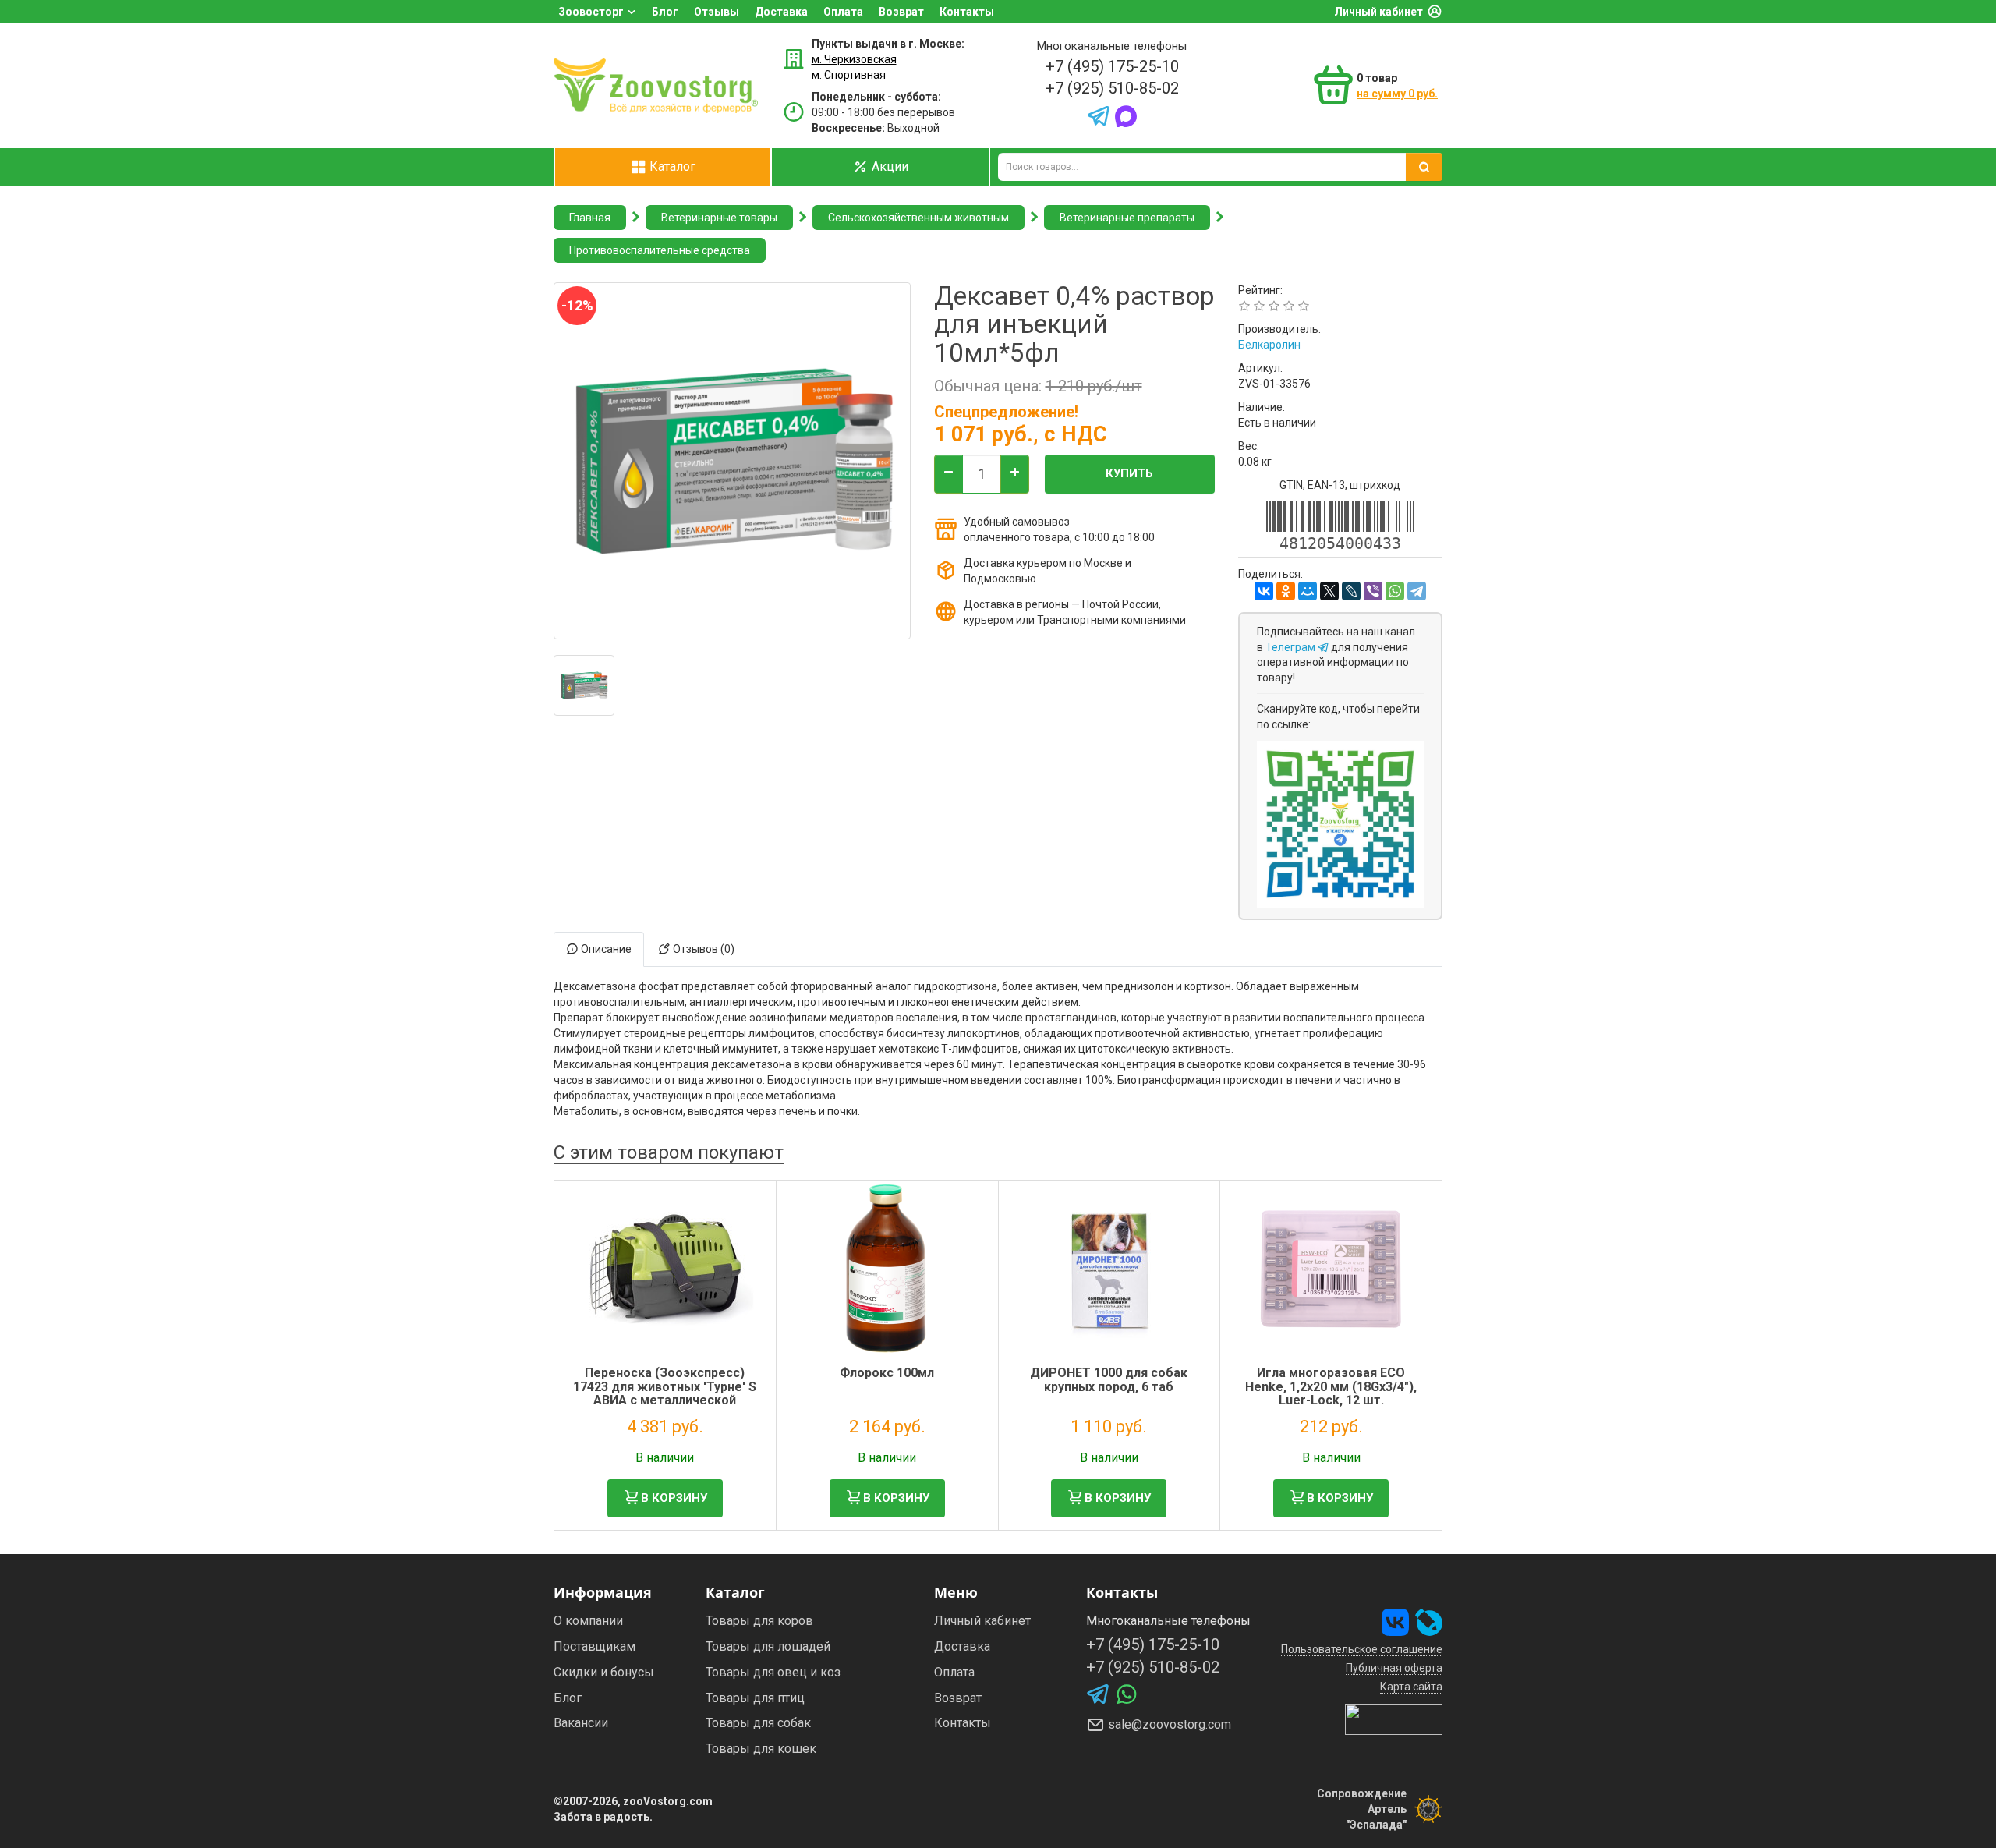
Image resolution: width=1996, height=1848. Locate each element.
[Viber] (1373, 591)
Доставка (781, 12)
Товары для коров (759, 1621)
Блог (665, 12)
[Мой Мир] (1308, 591)
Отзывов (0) (702, 949)
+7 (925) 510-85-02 (1112, 88)
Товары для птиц (755, 1698)
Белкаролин (1269, 345)
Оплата (843, 12)
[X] (1329, 591)
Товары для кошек (761, 1749)
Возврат (901, 12)
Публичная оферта (1394, 1668)
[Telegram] (1417, 591)
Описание (605, 949)
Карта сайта (1411, 1687)
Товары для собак (758, 1723)
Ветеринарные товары (719, 218)
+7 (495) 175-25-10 (1112, 66)
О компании (588, 1621)
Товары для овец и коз (773, 1672)
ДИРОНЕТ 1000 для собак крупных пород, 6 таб (1109, 1380)
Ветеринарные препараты (1127, 218)
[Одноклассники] (1286, 591)
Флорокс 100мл (887, 1373)
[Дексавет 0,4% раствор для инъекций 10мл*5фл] (584, 685)
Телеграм (1292, 647)
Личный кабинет (1378, 12)
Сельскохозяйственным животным (918, 218)
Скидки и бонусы (604, 1672)
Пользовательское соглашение (1362, 1649)
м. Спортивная (849, 75)
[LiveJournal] (1351, 591)
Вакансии (581, 1723)
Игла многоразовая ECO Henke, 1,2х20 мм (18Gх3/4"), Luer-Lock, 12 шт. (1331, 1386)
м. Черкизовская (854, 59)
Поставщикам (595, 1646)
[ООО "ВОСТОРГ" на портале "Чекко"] (1394, 1719)
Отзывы (717, 12)
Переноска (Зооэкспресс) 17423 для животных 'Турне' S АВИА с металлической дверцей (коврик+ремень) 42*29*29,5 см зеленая (665, 1400)
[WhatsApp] (1395, 591)
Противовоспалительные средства (660, 250)
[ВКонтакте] (1264, 591)
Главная (590, 218)
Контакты (967, 12)
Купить (1129, 473)
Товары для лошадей (768, 1646)
